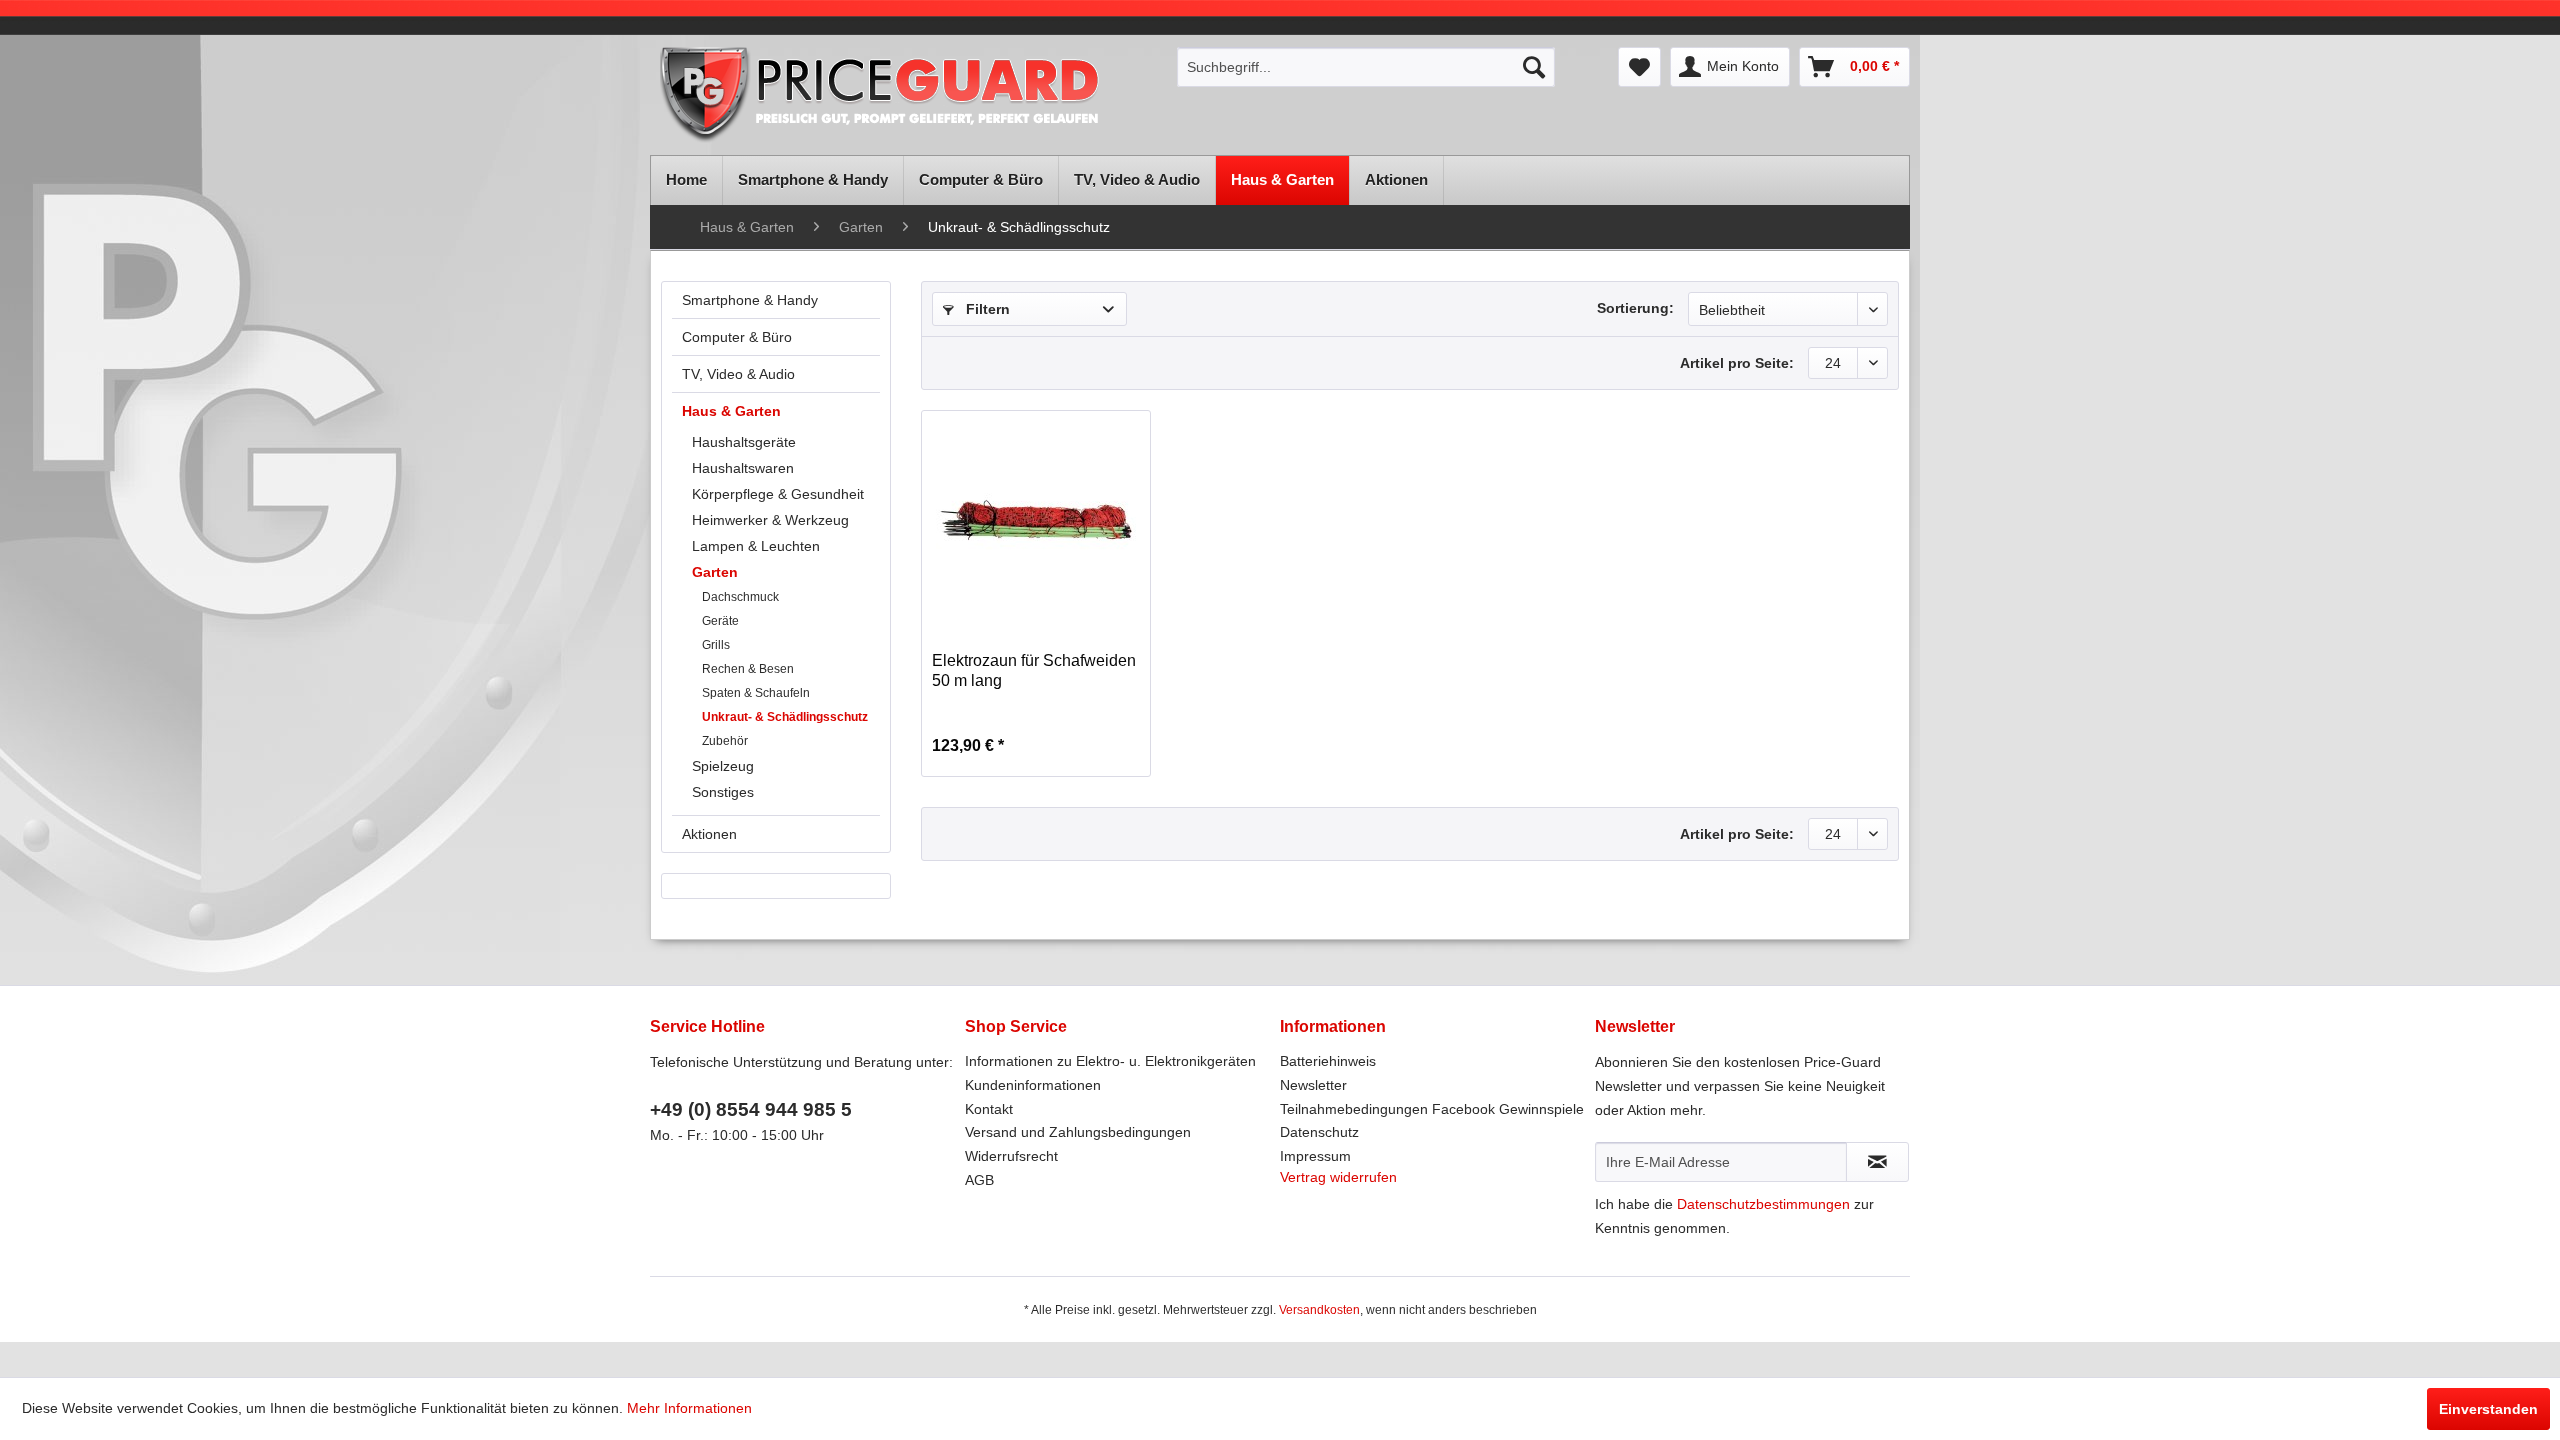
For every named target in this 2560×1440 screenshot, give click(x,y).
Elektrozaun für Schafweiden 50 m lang (1034, 670)
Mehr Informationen (689, 1408)
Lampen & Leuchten (756, 546)
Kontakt (989, 1109)
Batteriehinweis (1328, 1061)
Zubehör (725, 741)
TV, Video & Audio (738, 374)
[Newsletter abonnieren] (1877, 1162)
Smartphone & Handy (750, 300)
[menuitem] (1366, 67)
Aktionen (709, 834)
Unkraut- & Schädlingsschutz (785, 717)
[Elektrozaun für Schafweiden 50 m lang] (1035, 521)
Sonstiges (723, 792)
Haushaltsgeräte (744, 442)
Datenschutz (1319, 1132)
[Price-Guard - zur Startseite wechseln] (907, 96)
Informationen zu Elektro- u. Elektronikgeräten (1110, 1061)
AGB (979, 1180)
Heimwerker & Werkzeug (770, 520)
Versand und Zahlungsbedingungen (1078, 1132)
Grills (716, 645)
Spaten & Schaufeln (756, 693)
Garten (715, 572)
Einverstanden (2488, 1409)
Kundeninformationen (1033, 1085)
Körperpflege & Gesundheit (778, 494)
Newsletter (1313, 1085)
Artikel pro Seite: (1737, 363)
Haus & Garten (731, 411)
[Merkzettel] (1639, 67)
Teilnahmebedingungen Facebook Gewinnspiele (1432, 1109)
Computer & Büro (737, 337)
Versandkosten (1319, 1310)
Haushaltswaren (743, 468)
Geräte (720, 621)
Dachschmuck (740, 597)
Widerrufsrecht (1011, 1156)
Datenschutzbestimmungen (1763, 1204)
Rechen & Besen (748, 669)
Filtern (986, 309)
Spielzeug (723, 766)
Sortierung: (1635, 308)
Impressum (1315, 1156)
